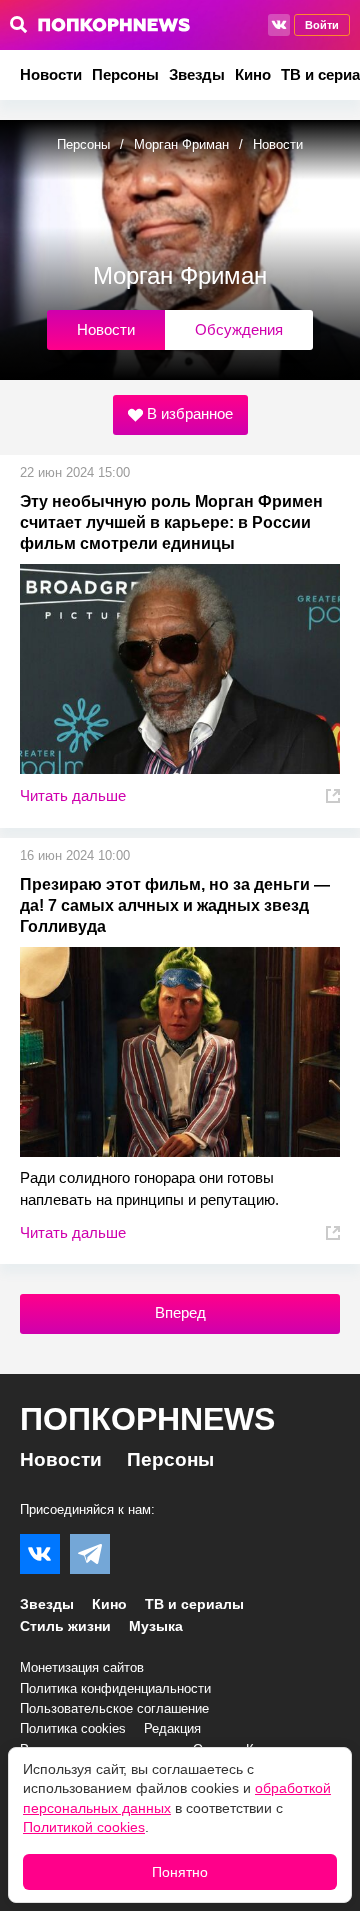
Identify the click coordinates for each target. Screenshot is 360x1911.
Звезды (197, 74)
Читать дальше (73, 795)
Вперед (180, 1312)
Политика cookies (73, 1728)
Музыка (156, 1626)
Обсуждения (239, 329)
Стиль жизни (65, 1626)
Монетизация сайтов (82, 1667)
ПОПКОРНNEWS (147, 1419)
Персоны (125, 74)
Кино (253, 74)
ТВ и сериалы (194, 1604)
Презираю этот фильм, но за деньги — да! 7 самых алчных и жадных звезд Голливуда (175, 905)
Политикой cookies (84, 1827)
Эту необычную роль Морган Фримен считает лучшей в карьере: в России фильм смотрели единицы (171, 522)
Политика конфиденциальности (115, 1688)
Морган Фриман (181, 144)
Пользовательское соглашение (114, 1708)
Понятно (180, 1872)
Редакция (172, 1728)
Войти (322, 25)
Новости (51, 74)
